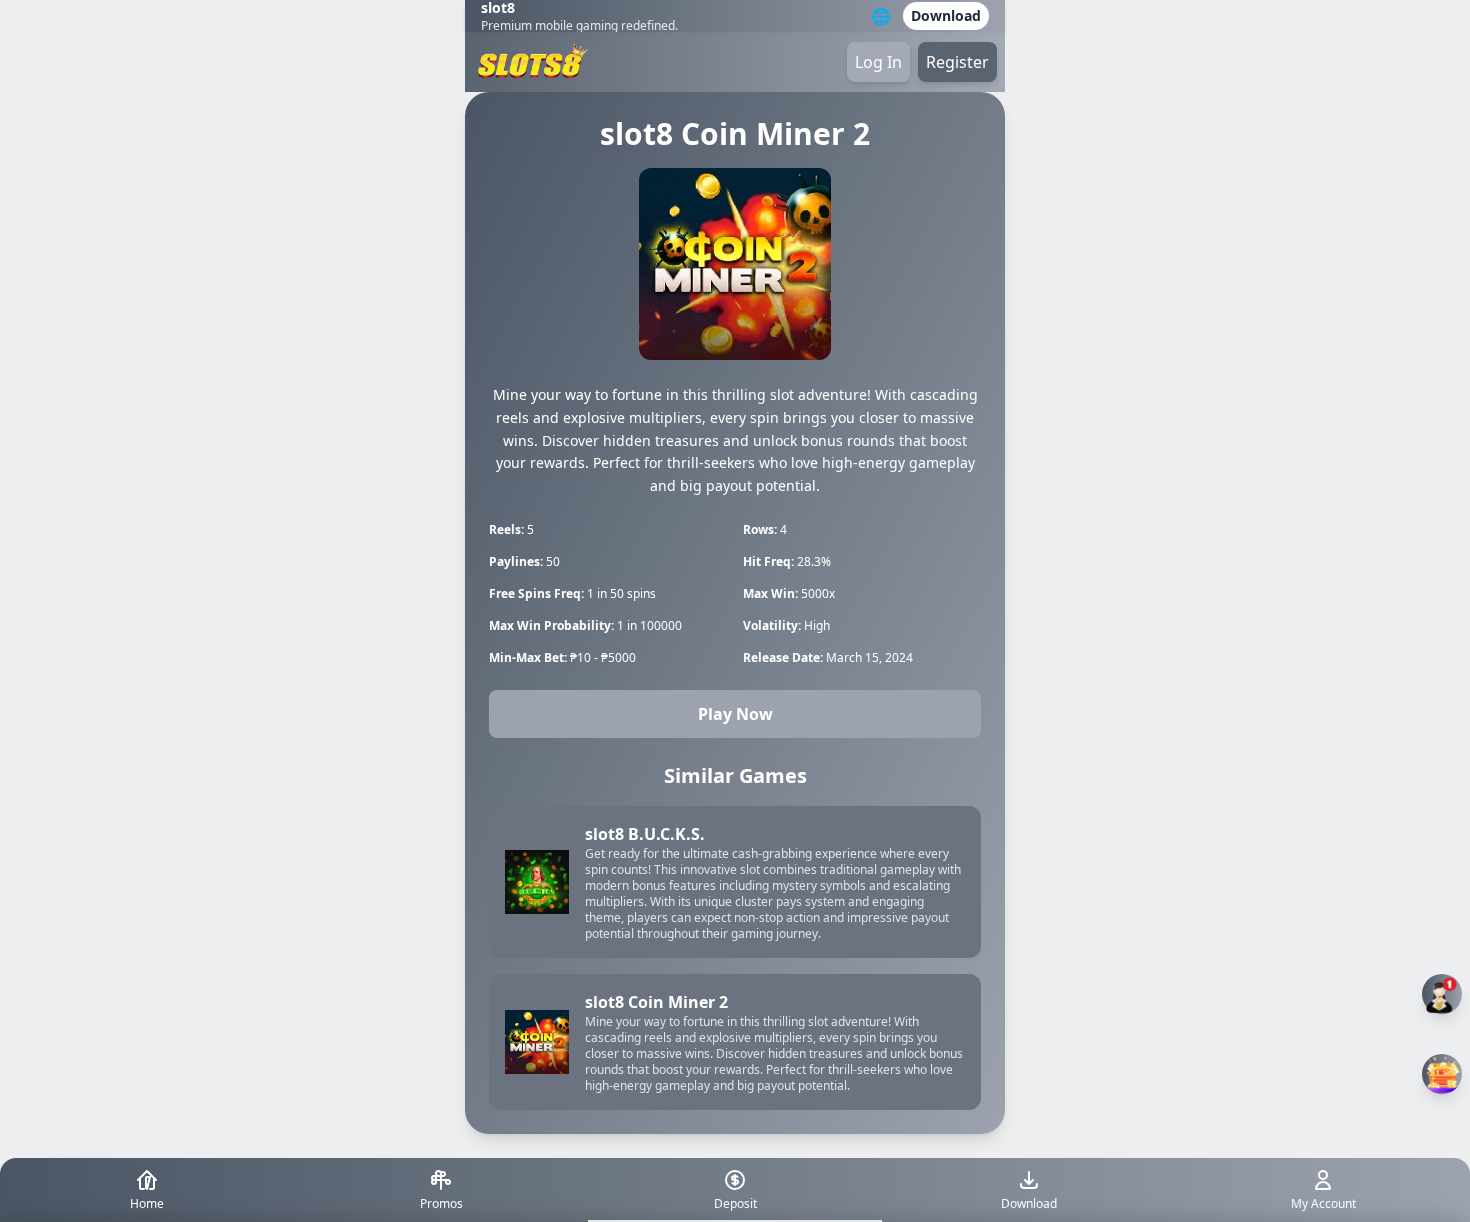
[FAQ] (1442, 994)
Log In (878, 62)
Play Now (735, 714)
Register (957, 62)
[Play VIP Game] (1442, 1074)
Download (946, 15)
